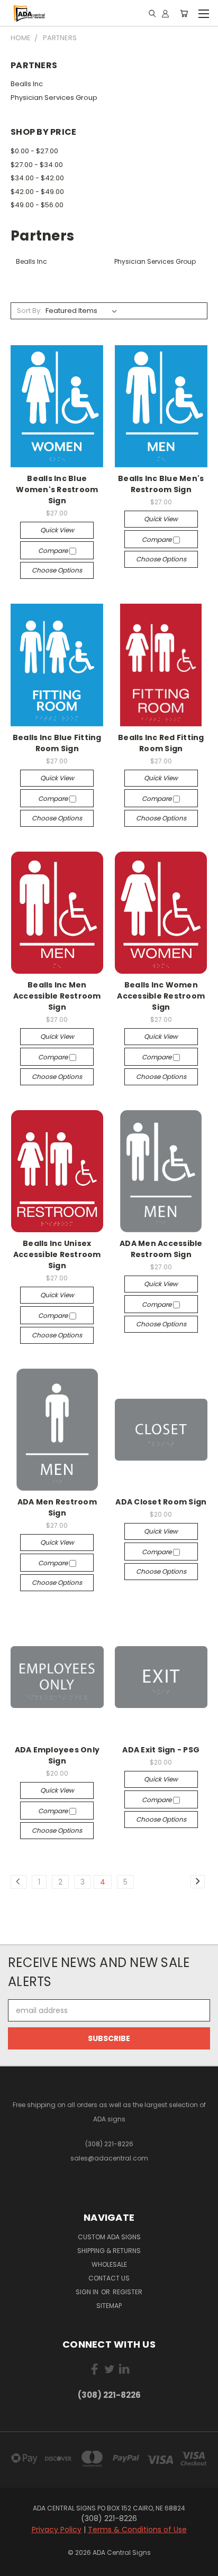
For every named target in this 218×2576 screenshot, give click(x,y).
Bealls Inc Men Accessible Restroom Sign (57, 996)
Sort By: (29, 311)
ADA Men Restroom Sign (57, 1507)
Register (128, 2292)
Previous (16, 2565)
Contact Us (109, 2278)
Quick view (57, 530)
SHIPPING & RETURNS (109, 2251)
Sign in (88, 2292)
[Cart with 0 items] (184, 13)
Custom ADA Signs (109, 2237)
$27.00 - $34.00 (37, 165)
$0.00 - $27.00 (34, 151)
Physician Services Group (54, 98)
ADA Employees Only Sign (57, 1755)
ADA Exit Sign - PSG (161, 1750)
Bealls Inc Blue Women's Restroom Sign (57, 490)
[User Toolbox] (165, 13)
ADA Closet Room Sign (161, 1502)
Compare (54, 551)
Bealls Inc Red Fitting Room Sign (161, 743)
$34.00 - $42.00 (37, 178)
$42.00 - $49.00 (37, 192)
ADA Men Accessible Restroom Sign (161, 1249)
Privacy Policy (57, 2529)
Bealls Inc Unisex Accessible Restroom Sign (57, 1254)
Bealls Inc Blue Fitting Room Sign (57, 743)
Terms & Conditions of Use (137, 2529)
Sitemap (109, 2306)
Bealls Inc (27, 84)
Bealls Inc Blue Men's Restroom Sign (161, 484)
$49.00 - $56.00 (37, 205)
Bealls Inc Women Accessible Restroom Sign (161, 996)
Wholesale (109, 2264)
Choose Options (57, 570)
